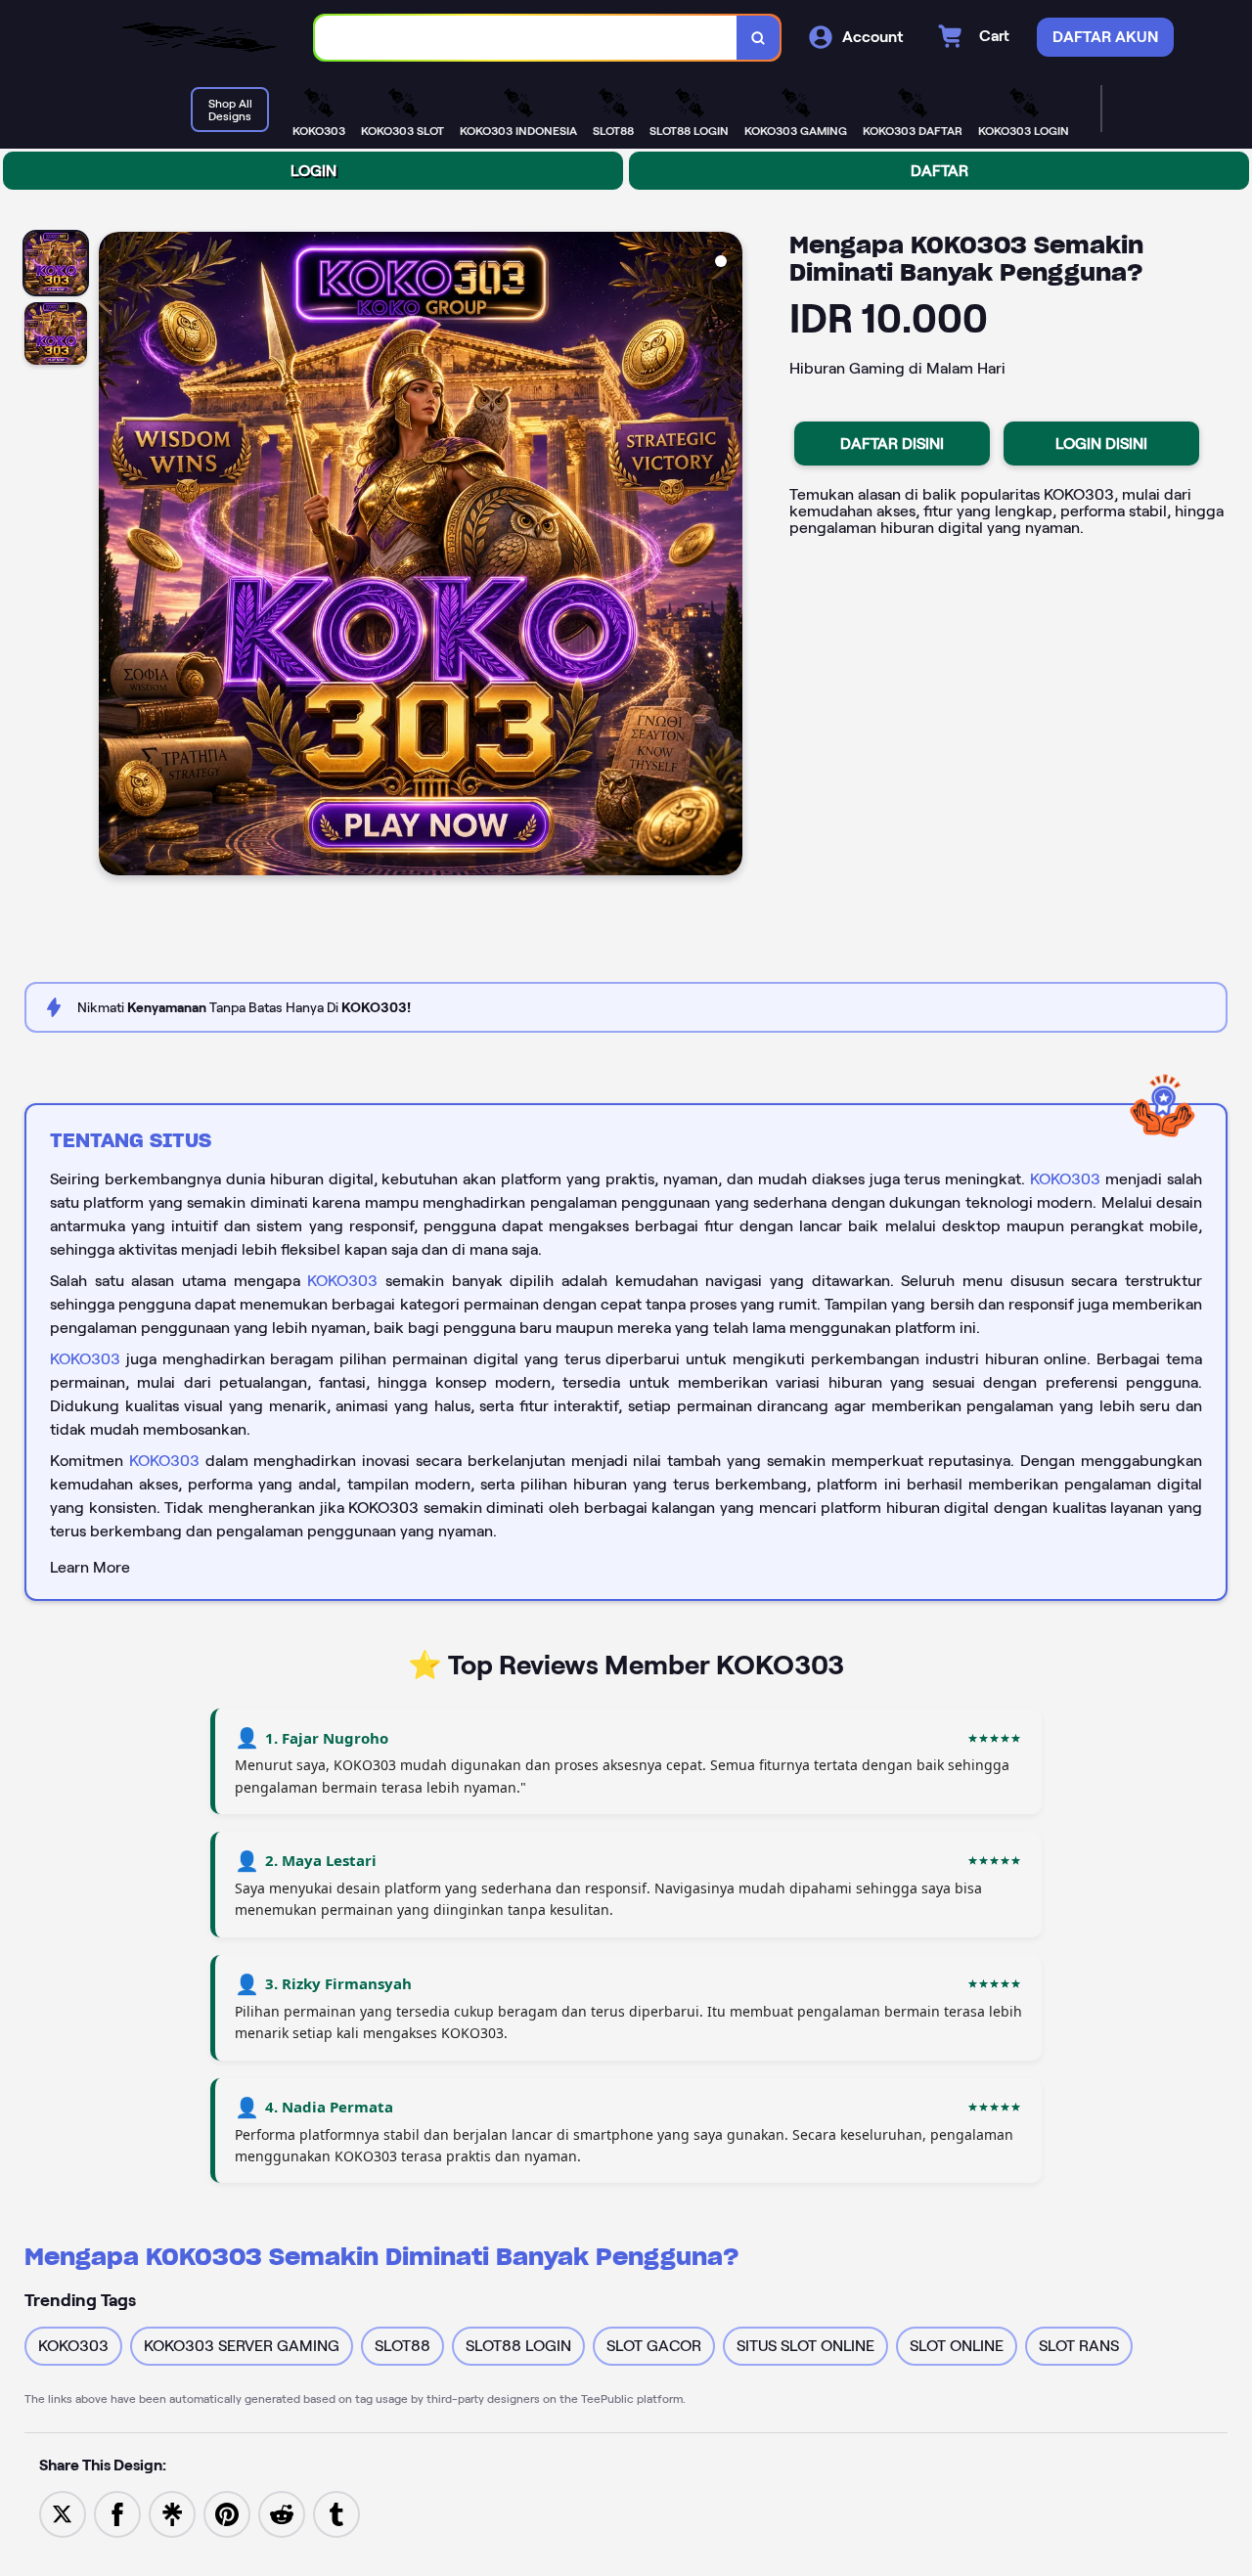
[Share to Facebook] (117, 2513)
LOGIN (313, 171)
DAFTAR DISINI (892, 444)
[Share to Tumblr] (336, 2513)
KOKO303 (1065, 1179)
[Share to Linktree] (172, 2513)
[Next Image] (727, 556)
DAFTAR (939, 171)
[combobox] (526, 38)
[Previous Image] (114, 556)
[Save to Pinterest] (227, 2513)
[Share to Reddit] (282, 2513)
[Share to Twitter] (63, 2513)
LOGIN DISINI (1101, 444)
